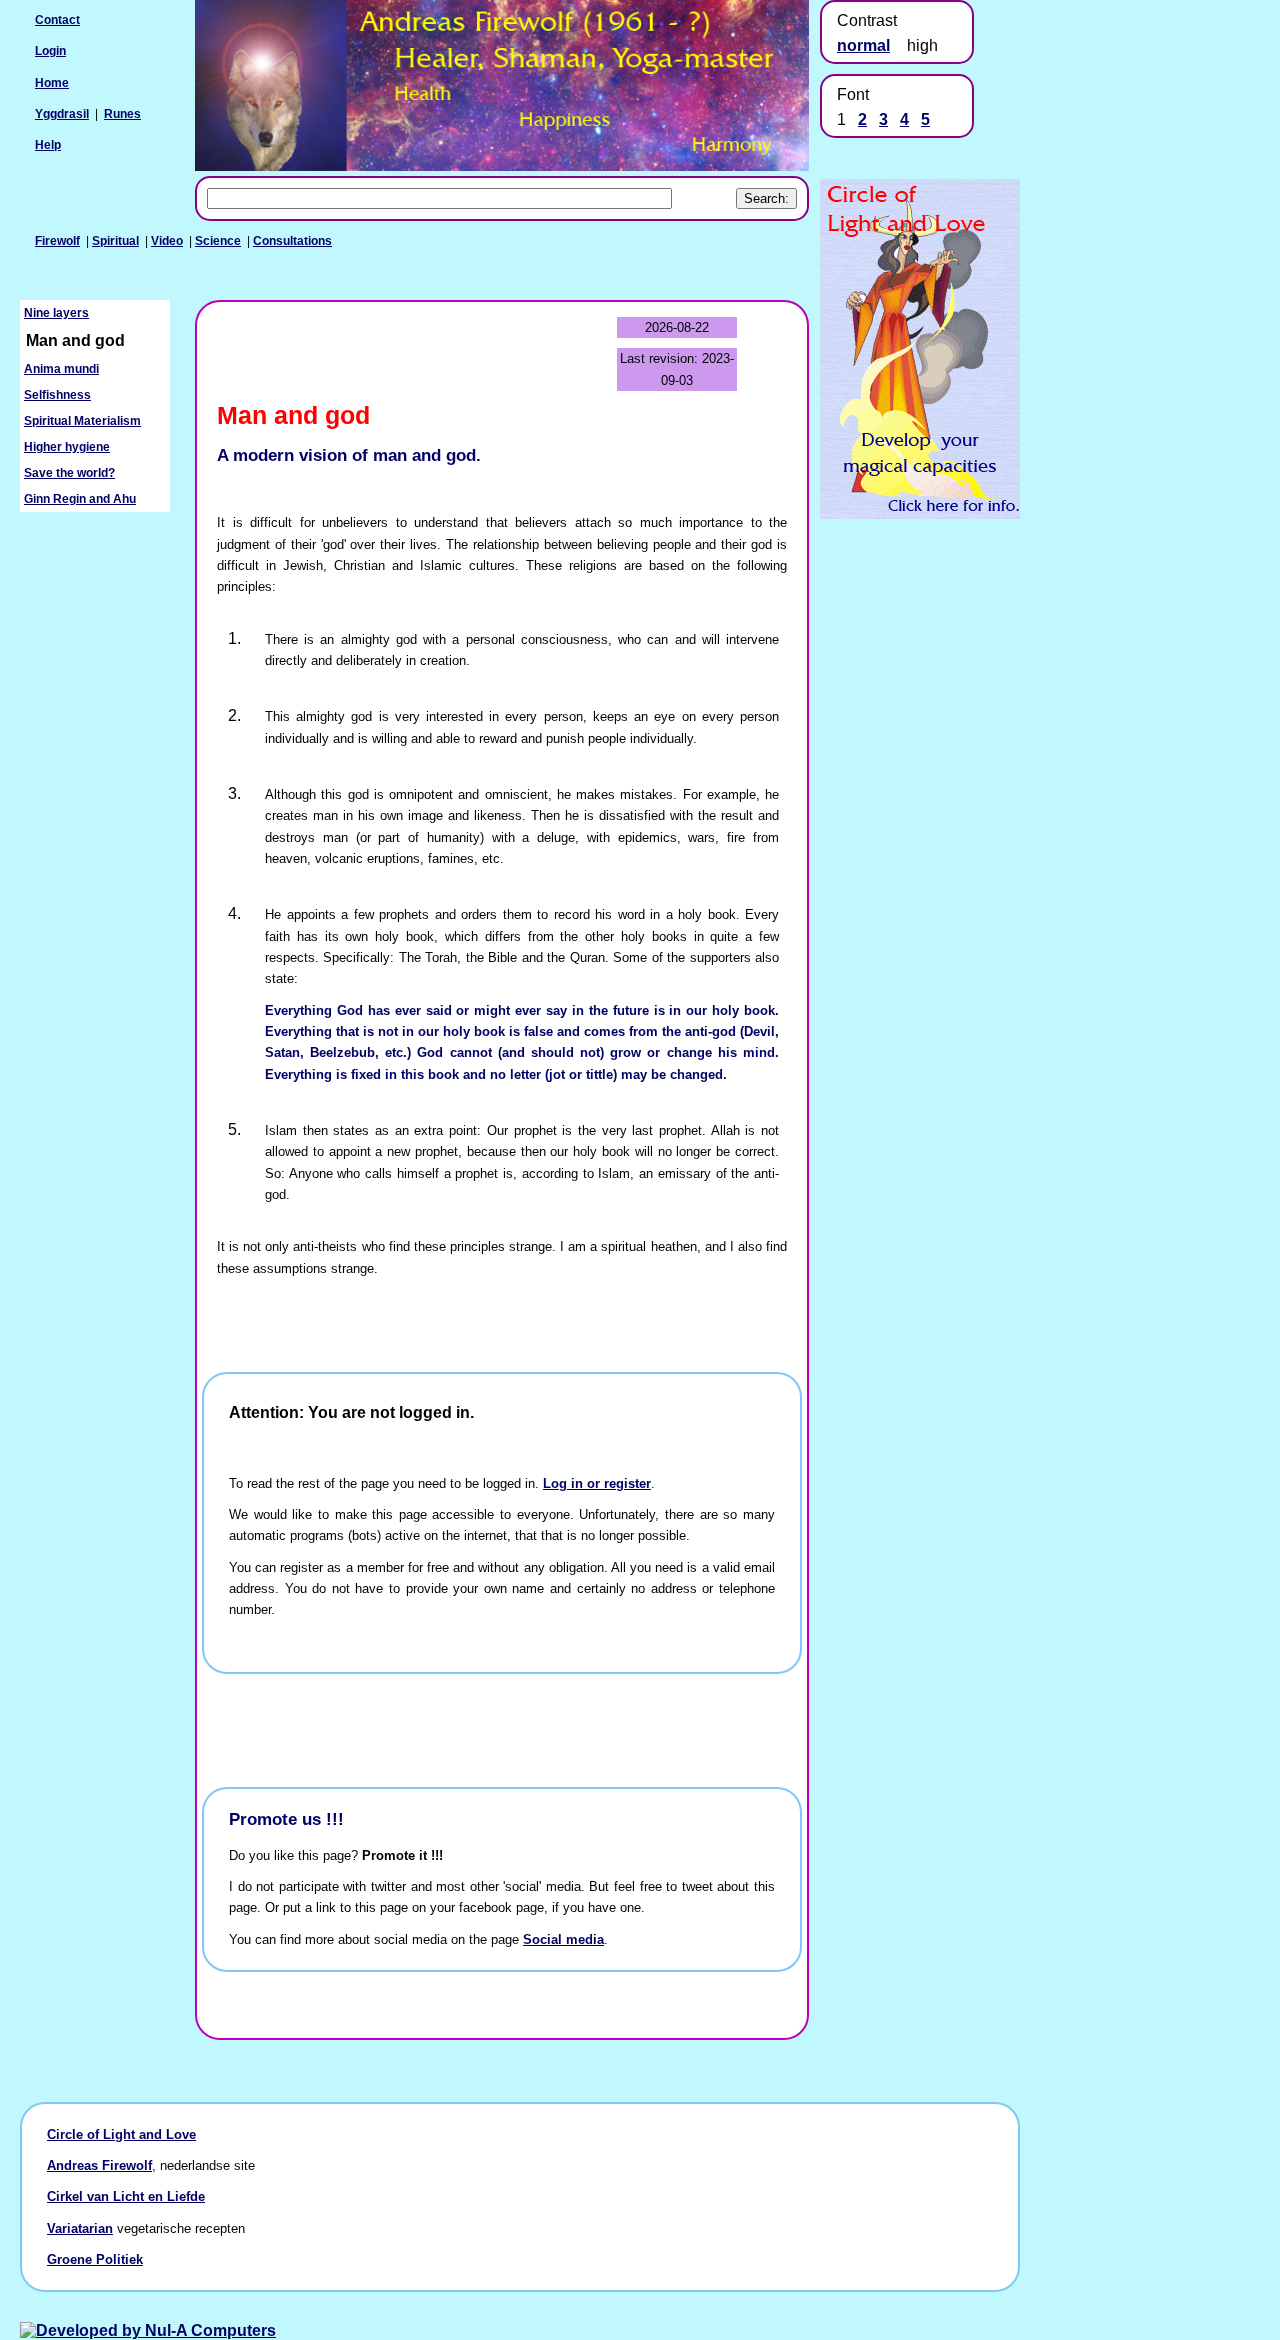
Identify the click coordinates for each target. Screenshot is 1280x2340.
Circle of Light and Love (121, 2134)
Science (218, 241)
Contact (57, 20)
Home (52, 83)
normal (863, 45)
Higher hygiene (67, 447)
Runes (122, 114)
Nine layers (56, 313)
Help (48, 145)
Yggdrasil (62, 114)
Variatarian (80, 2228)
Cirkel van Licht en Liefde (126, 2196)
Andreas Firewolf (99, 2165)
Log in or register (597, 1483)
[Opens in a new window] (920, 513)
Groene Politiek (95, 2259)
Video (167, 241)
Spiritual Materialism (82, 421)
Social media (563, 1939)
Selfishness (57, 395)
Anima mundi (61, 369)
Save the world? (69, 473)
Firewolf (57, 241)
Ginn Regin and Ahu (80, 499)
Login (50, 51)
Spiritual (115, 241)
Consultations (292, 241)
